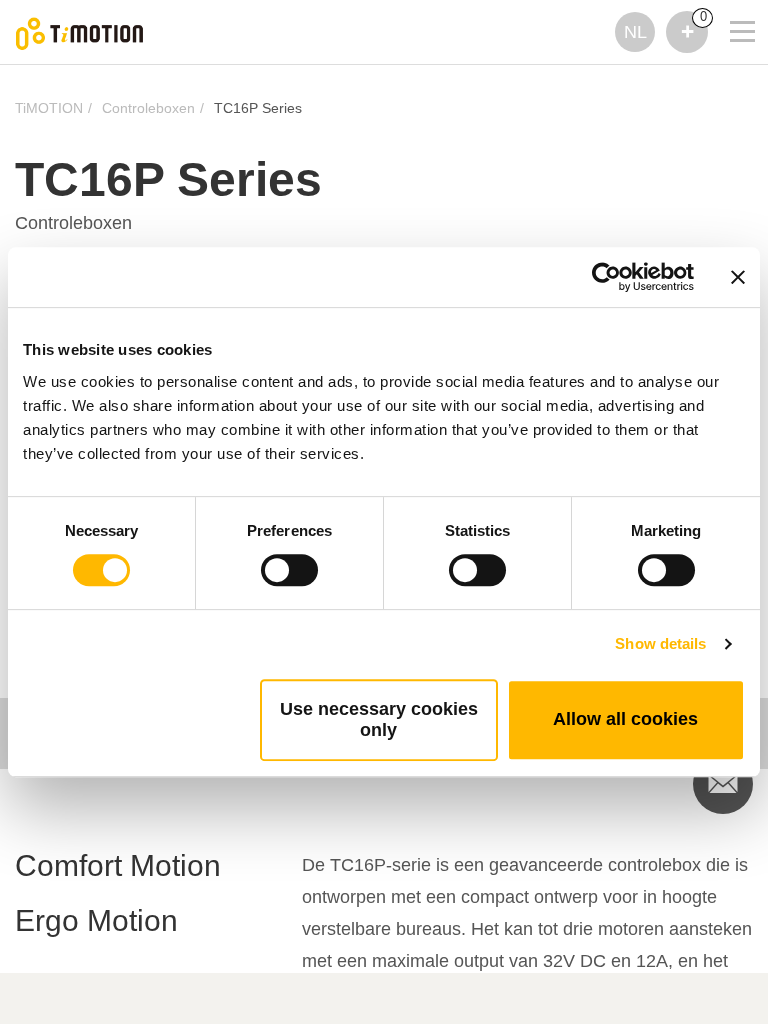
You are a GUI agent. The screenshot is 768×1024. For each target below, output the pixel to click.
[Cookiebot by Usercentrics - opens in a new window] (606, 277)
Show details (660, 643)
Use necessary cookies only (379, 719)
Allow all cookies (625, 719)
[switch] (289, 570)
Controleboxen (148, 108)
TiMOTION (49, 108)
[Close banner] (738, 277)
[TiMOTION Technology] (80, 32)
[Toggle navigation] (730, 5)
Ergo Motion (96, 920)
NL (635, 32)
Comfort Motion (118, 865)
